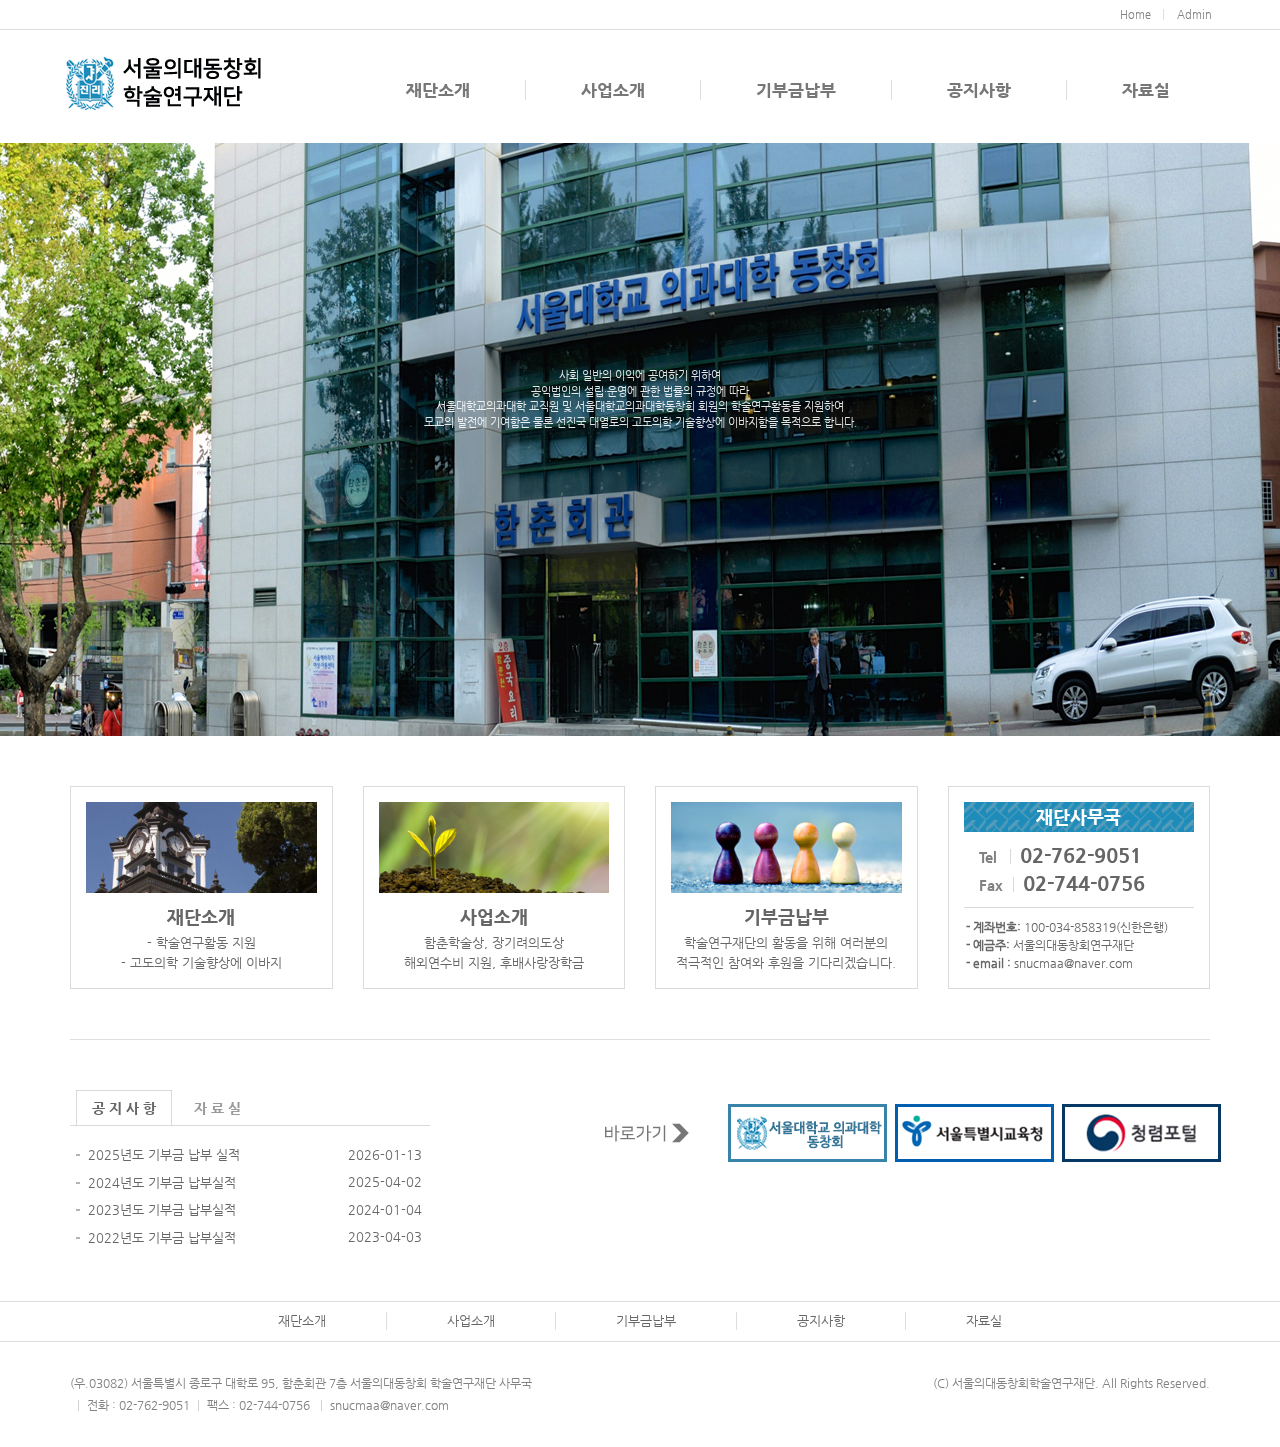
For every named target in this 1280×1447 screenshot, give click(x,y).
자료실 (1146, 90)
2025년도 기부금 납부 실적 (164, 1154)
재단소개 (438, 90)
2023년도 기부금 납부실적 (162, 1209)
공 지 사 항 (124, 1108)
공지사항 (979, 90)
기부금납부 (796, 90)
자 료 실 (217, 1108)
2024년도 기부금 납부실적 (162, 1182)
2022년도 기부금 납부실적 (162, 1237)
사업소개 (613, 90)
